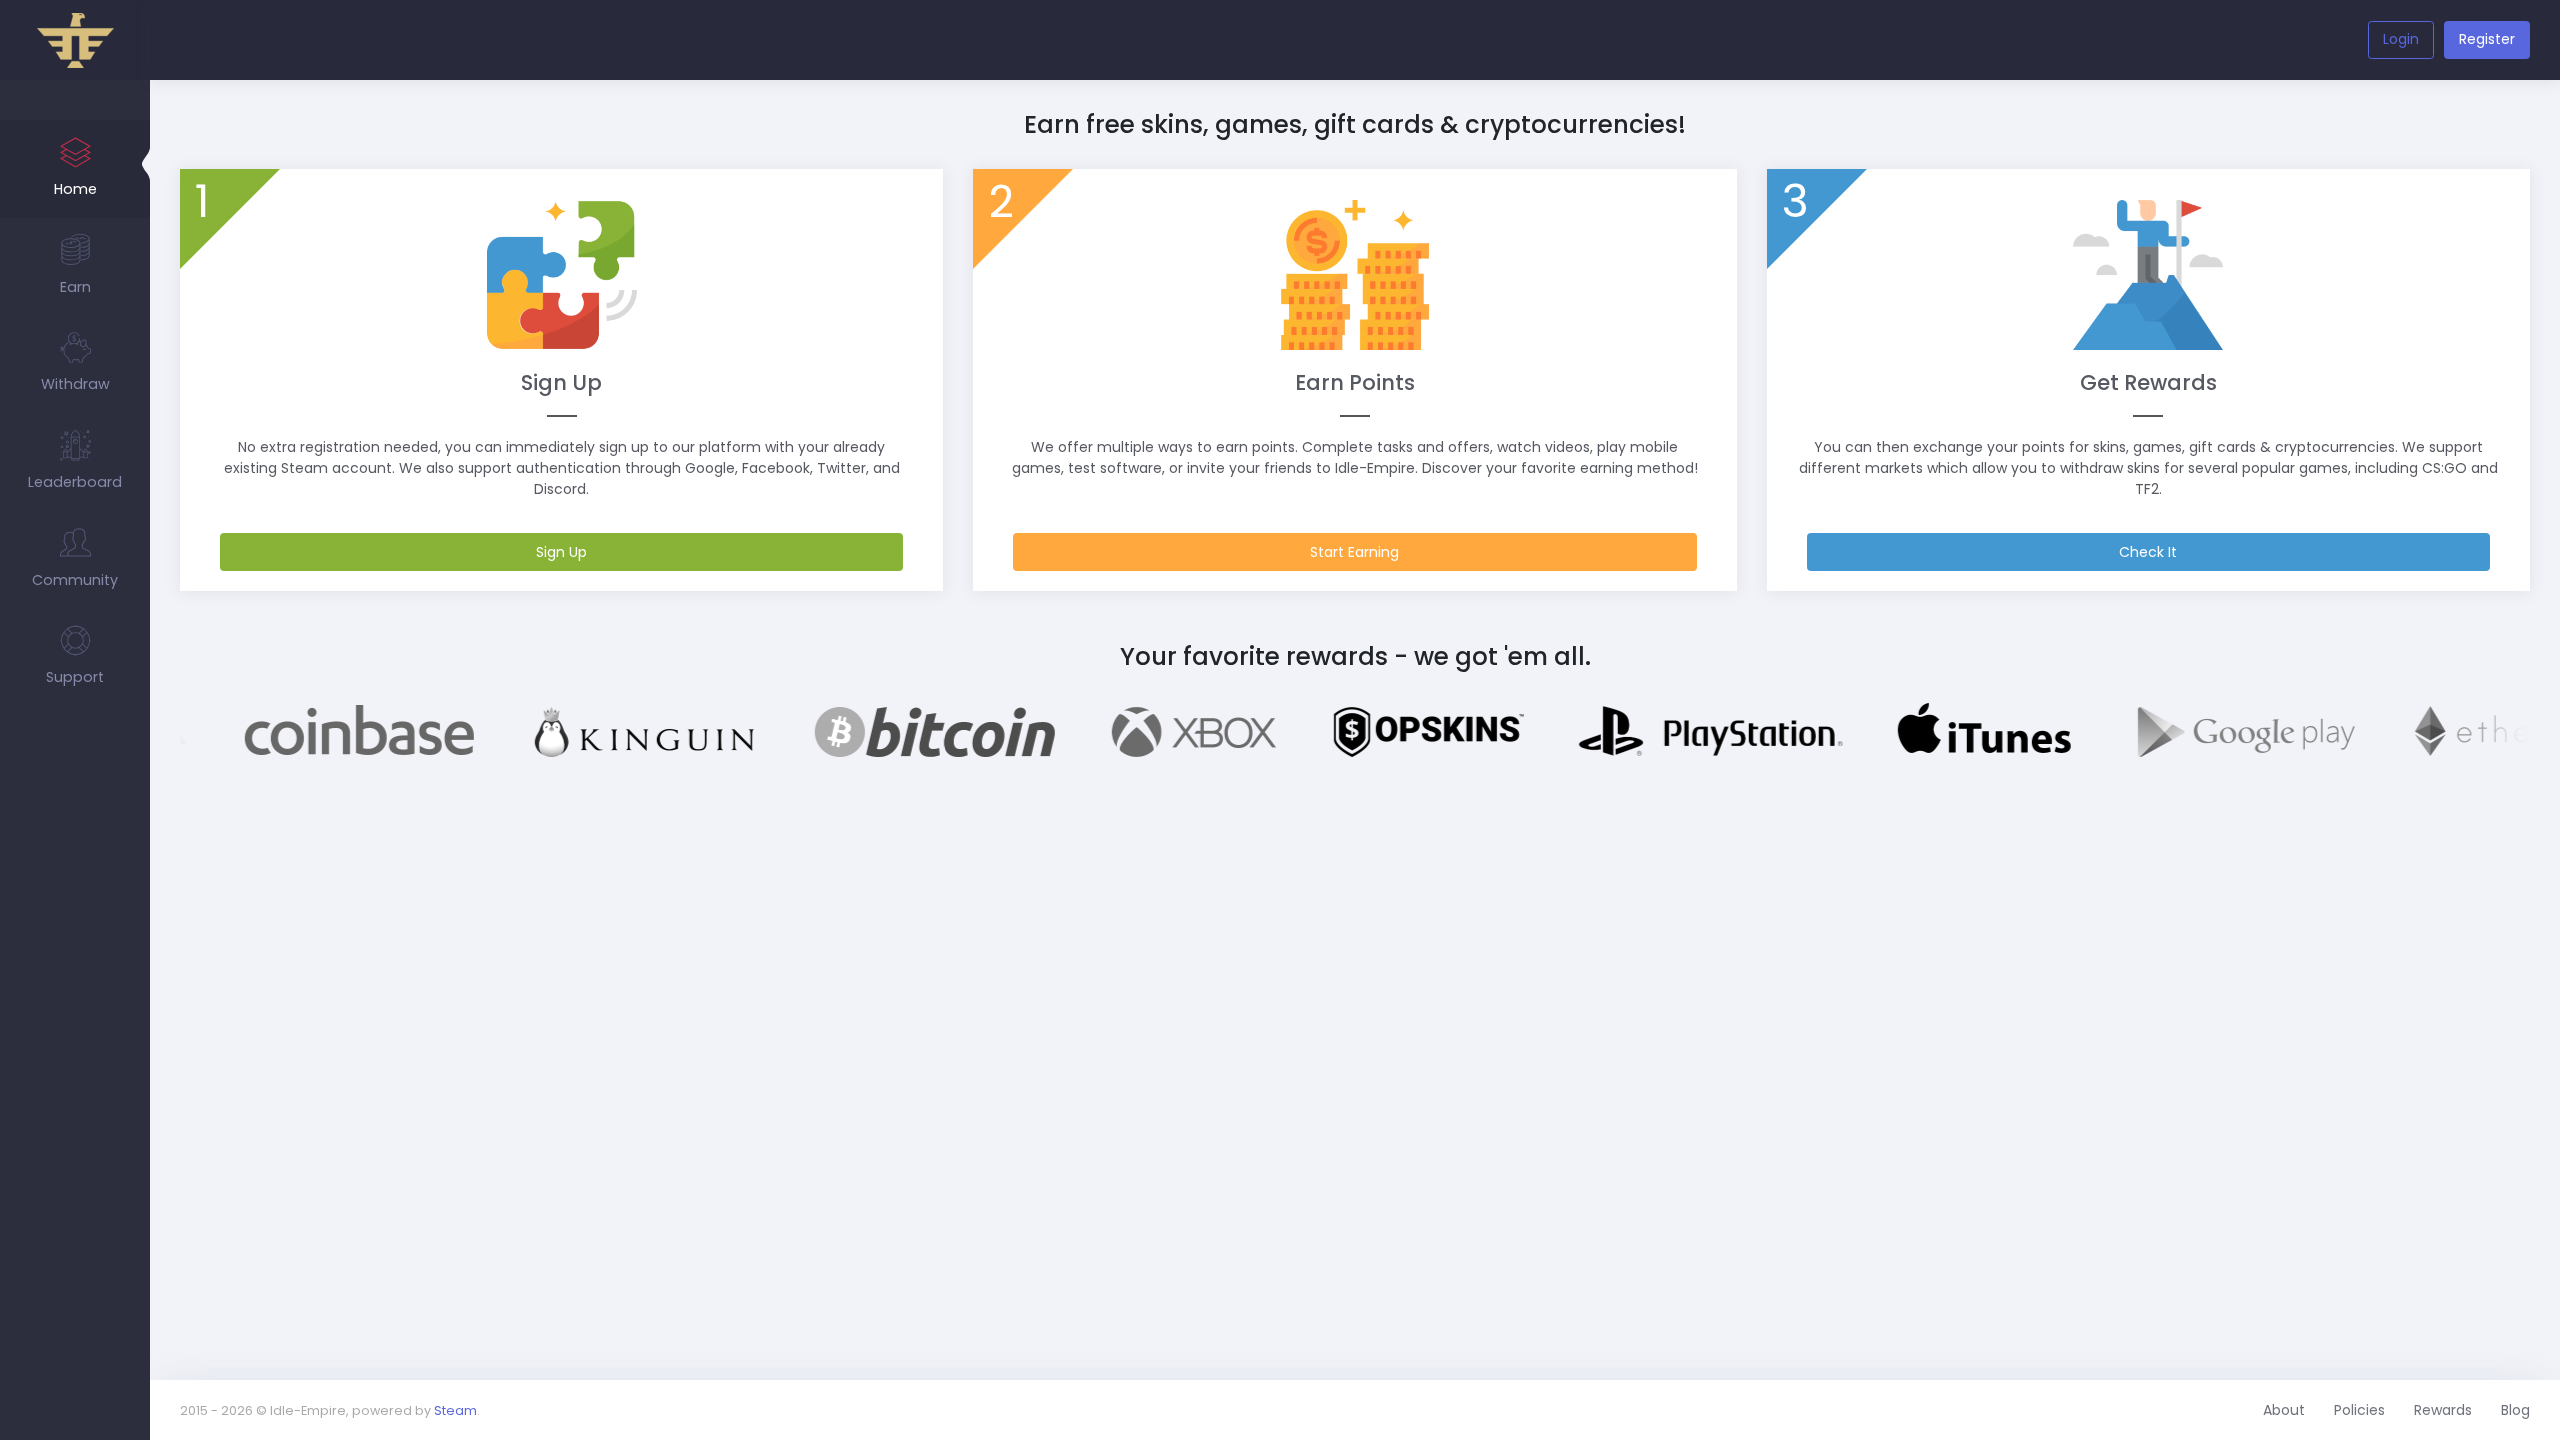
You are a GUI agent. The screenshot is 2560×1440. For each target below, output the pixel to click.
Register (2487, 39)
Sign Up (561, 552)
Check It (2148, 552)
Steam (455, 1410)
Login (2401, 39)
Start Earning (1354, 552)
